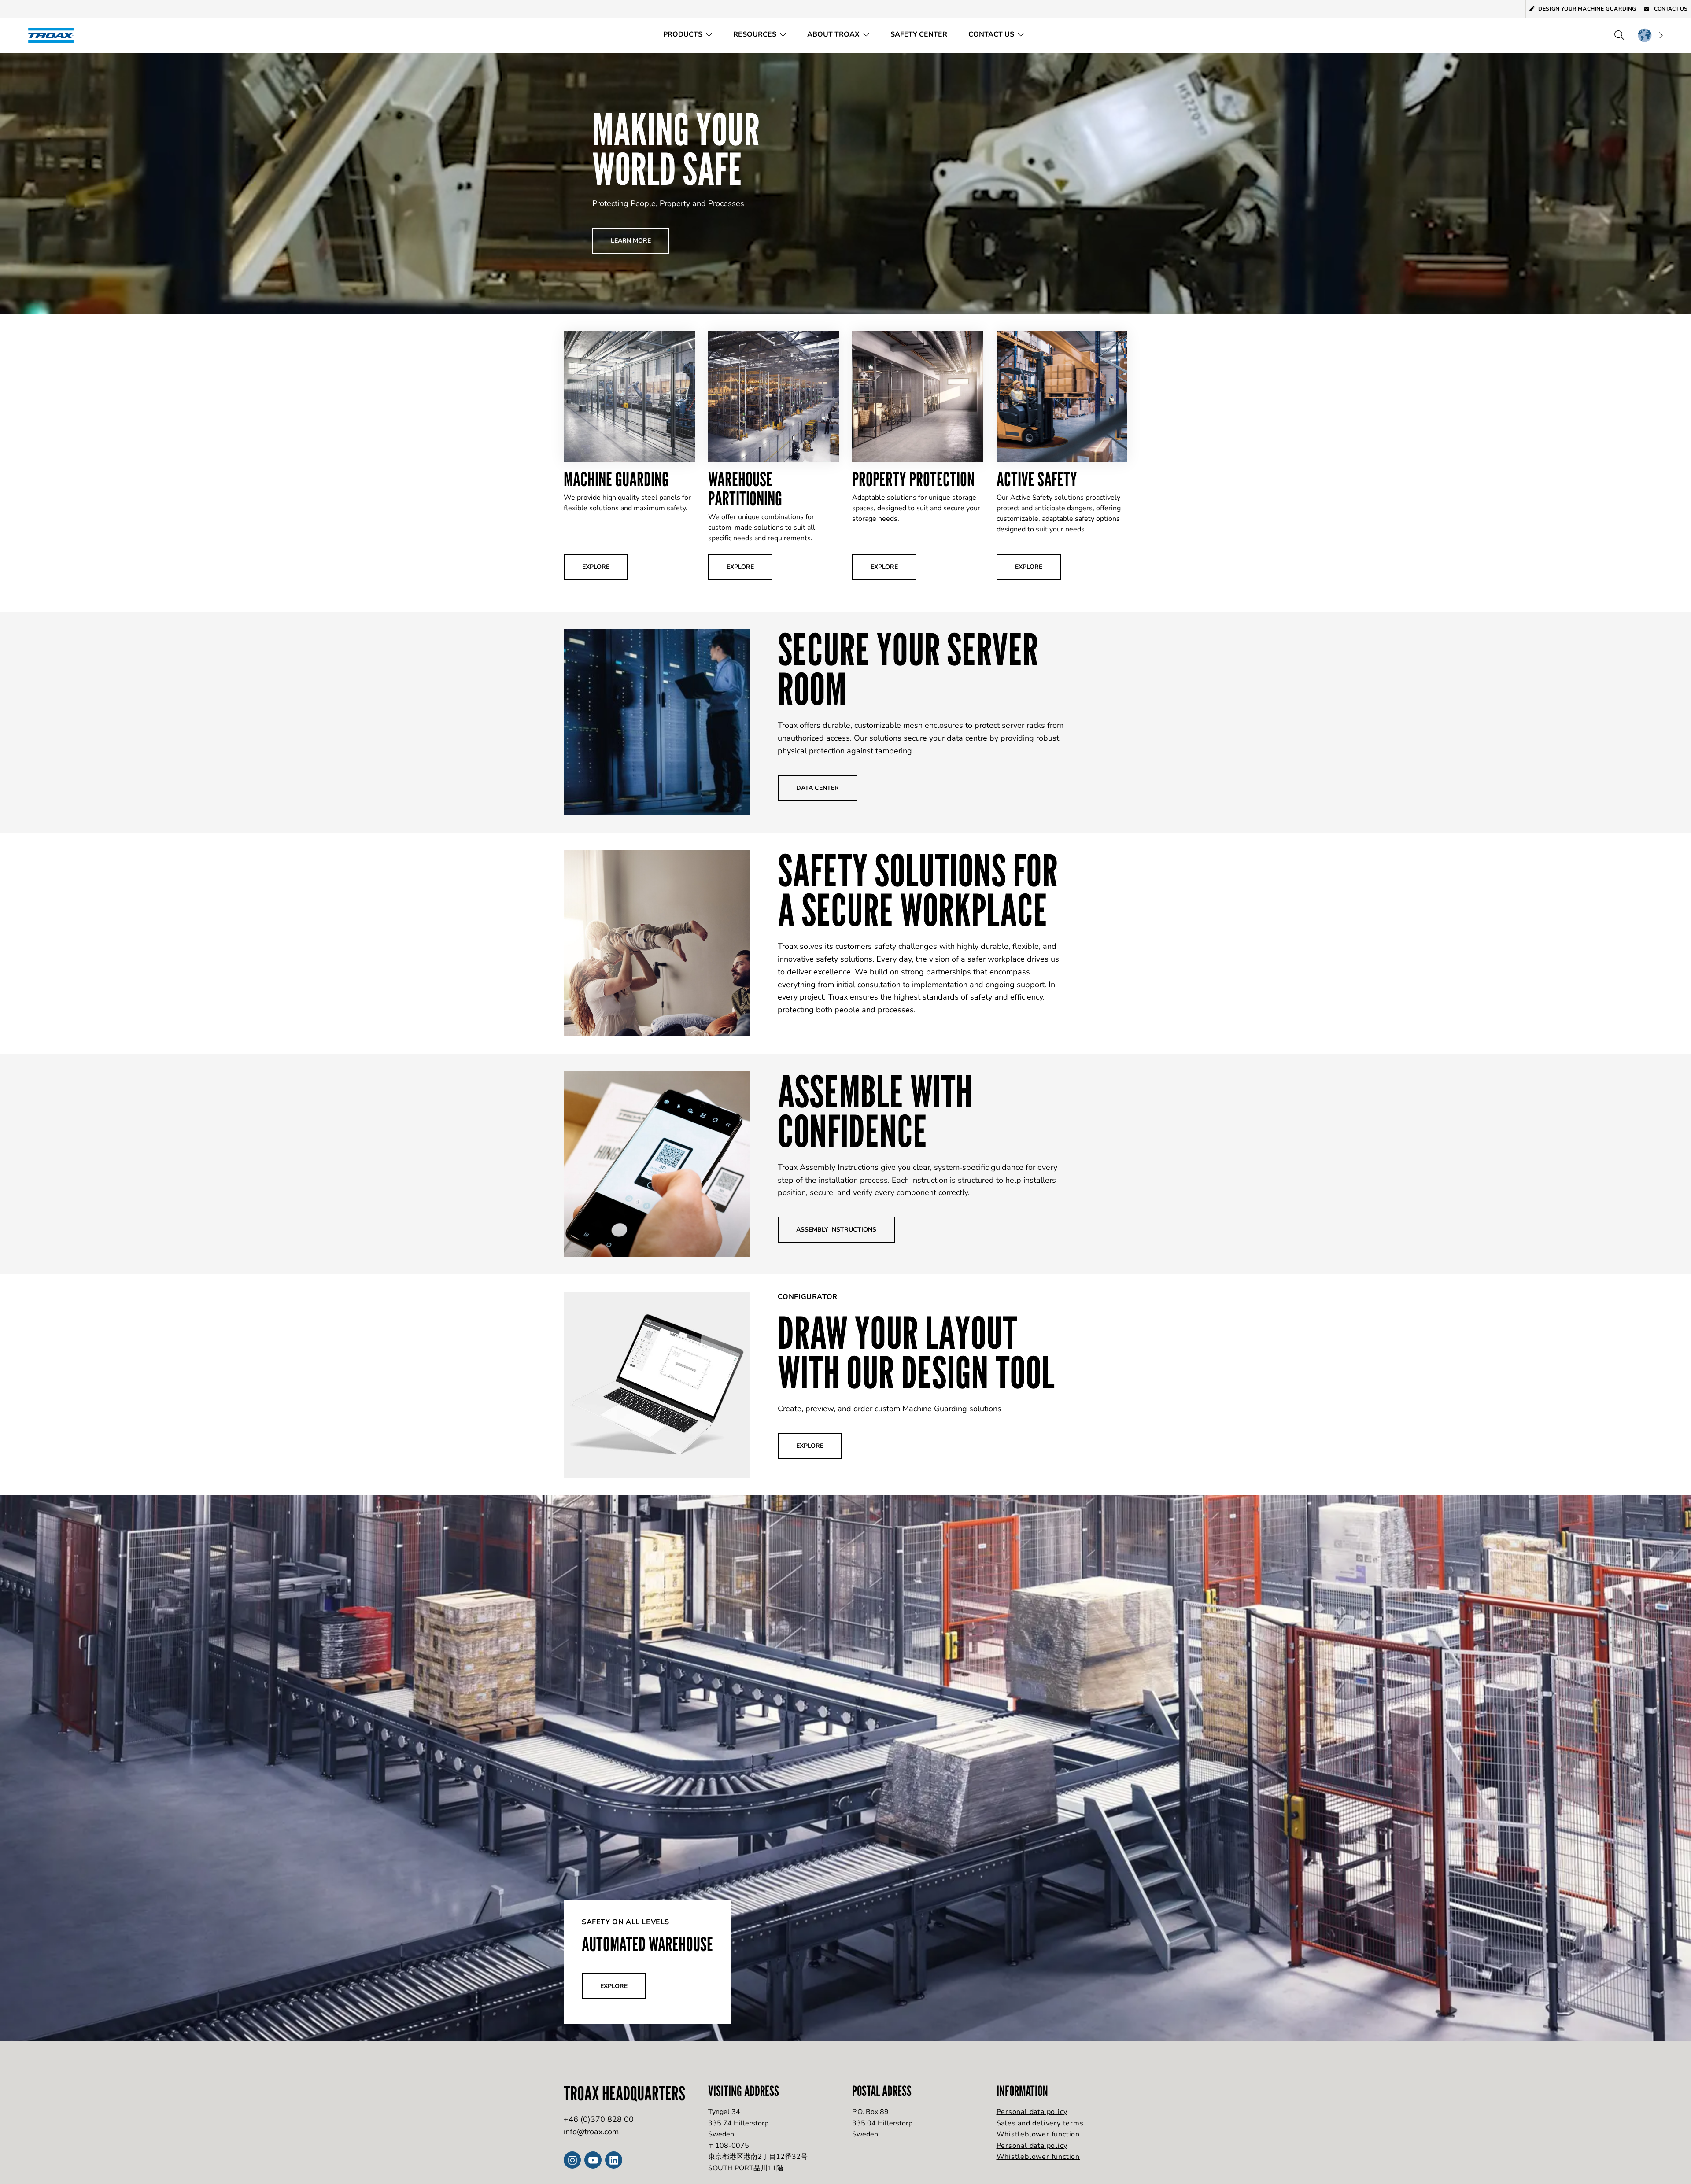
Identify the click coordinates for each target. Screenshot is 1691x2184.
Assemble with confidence (875, 1111)
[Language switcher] (1650, 35)
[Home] (54, 35)
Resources (755, 34)
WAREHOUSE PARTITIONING (745, 489)
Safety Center (919, 34)
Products (683, 34)
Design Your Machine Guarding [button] (1587, 9)
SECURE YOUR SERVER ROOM (908, 669)
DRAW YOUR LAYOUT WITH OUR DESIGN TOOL (916, 1352)
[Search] (1619, 35)
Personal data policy (1032, 2112)
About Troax (833, 34)
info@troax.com (591, 2132)
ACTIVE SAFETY (1037, 479)
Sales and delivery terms (1040, 2123)
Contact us (1670, 9)
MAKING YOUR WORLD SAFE (676, 149)
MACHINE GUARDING (616, 479)
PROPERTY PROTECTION (913, 479)
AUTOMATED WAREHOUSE (647, 1944)
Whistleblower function (1038, 2134)
